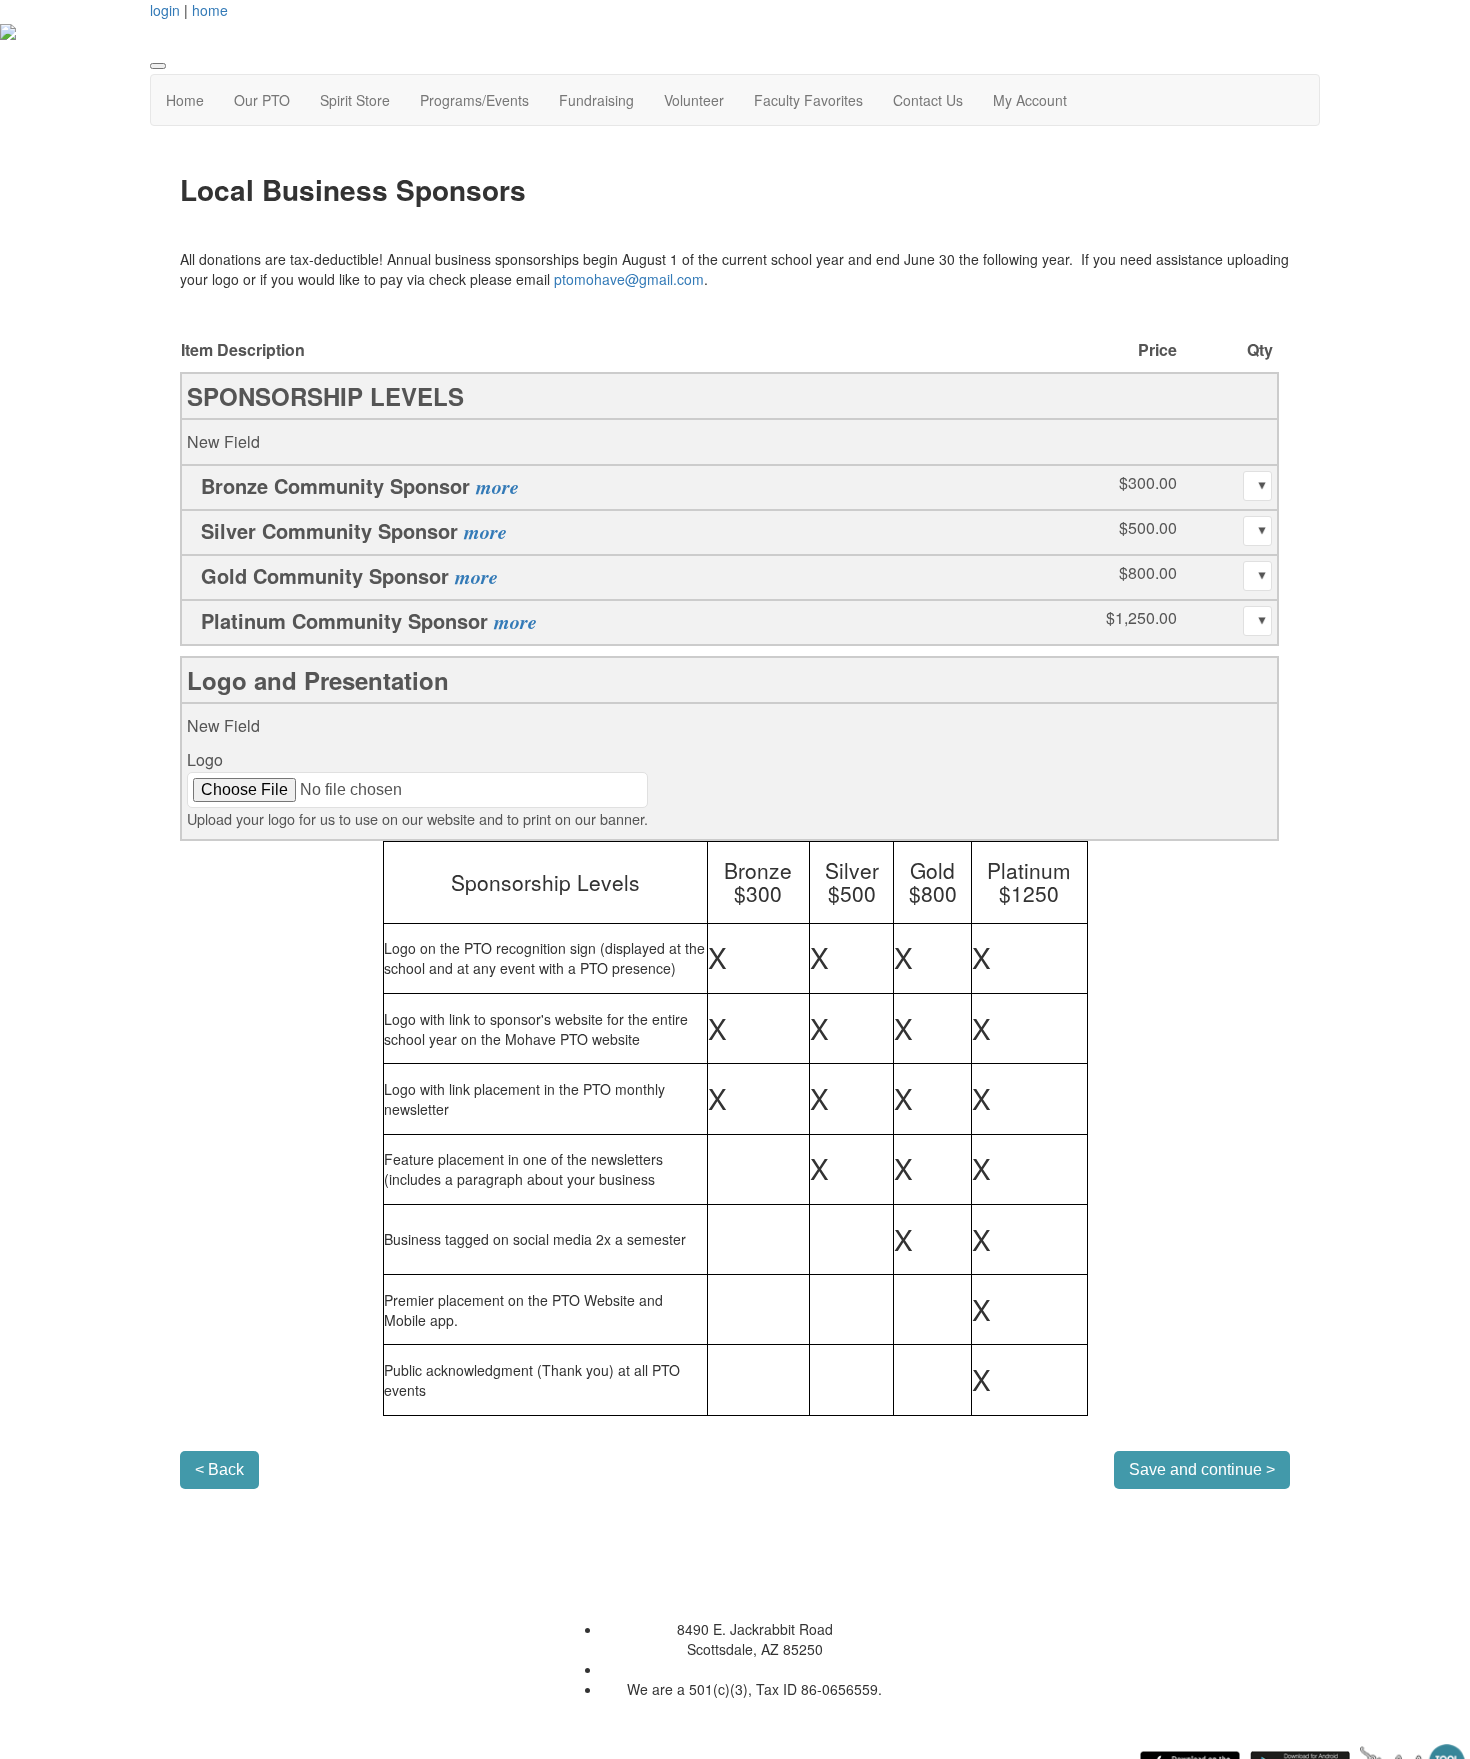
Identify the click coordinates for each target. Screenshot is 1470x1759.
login (165, 10)
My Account (1030, 100)
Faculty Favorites (808, 100)
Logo (205, 759)
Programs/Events (474, 100)
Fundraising (596, 100)
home (210, 10)
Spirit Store (355, 100)
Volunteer (694, 100)
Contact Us (928, 100)
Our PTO (262, 100)
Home (185, 100)
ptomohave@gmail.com (629, 279)
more (497, 486)
